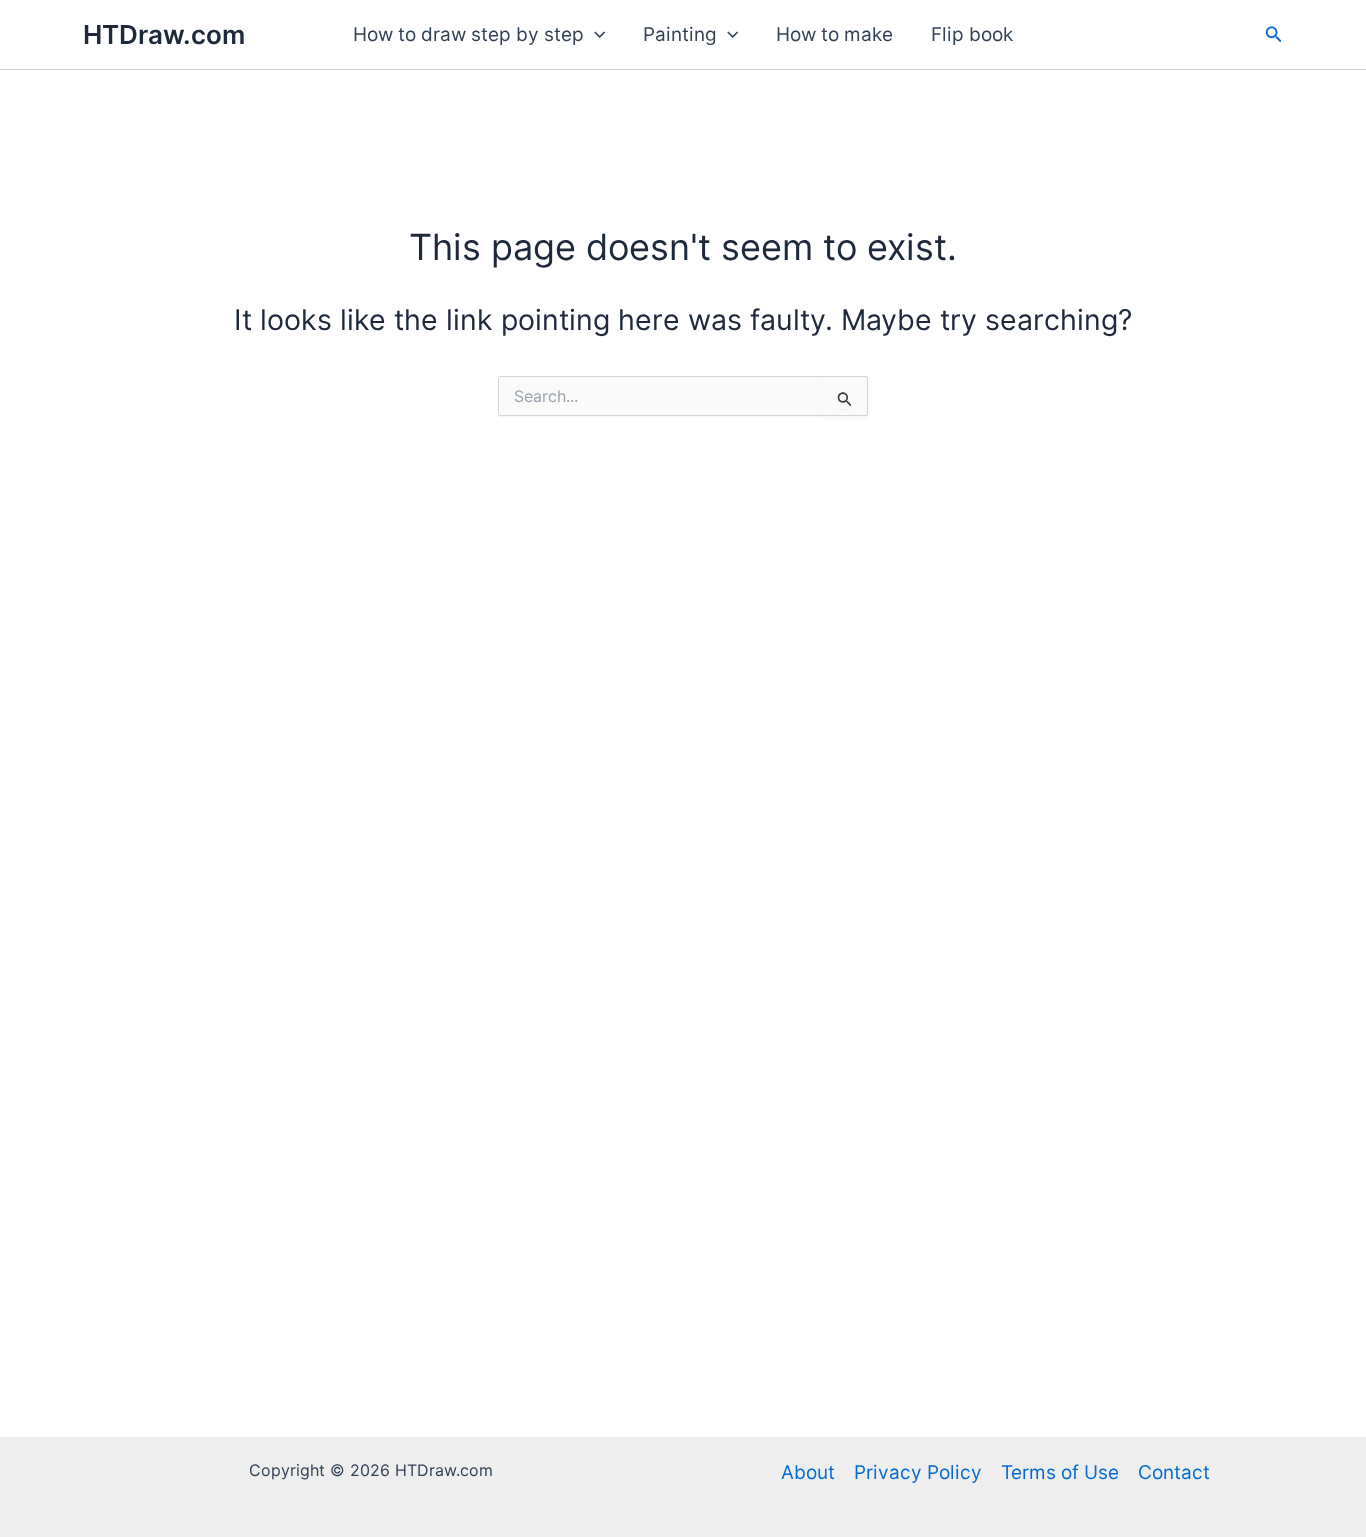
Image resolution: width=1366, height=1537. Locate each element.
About (808, 1472)
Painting (680, 34)
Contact (1174, 1472)
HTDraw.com (164, 34)
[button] (594, 35)
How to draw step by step (468, 34)
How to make (834, 34)
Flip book (972, 34)
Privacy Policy (918, 1472)
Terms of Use (1060, 1472)
